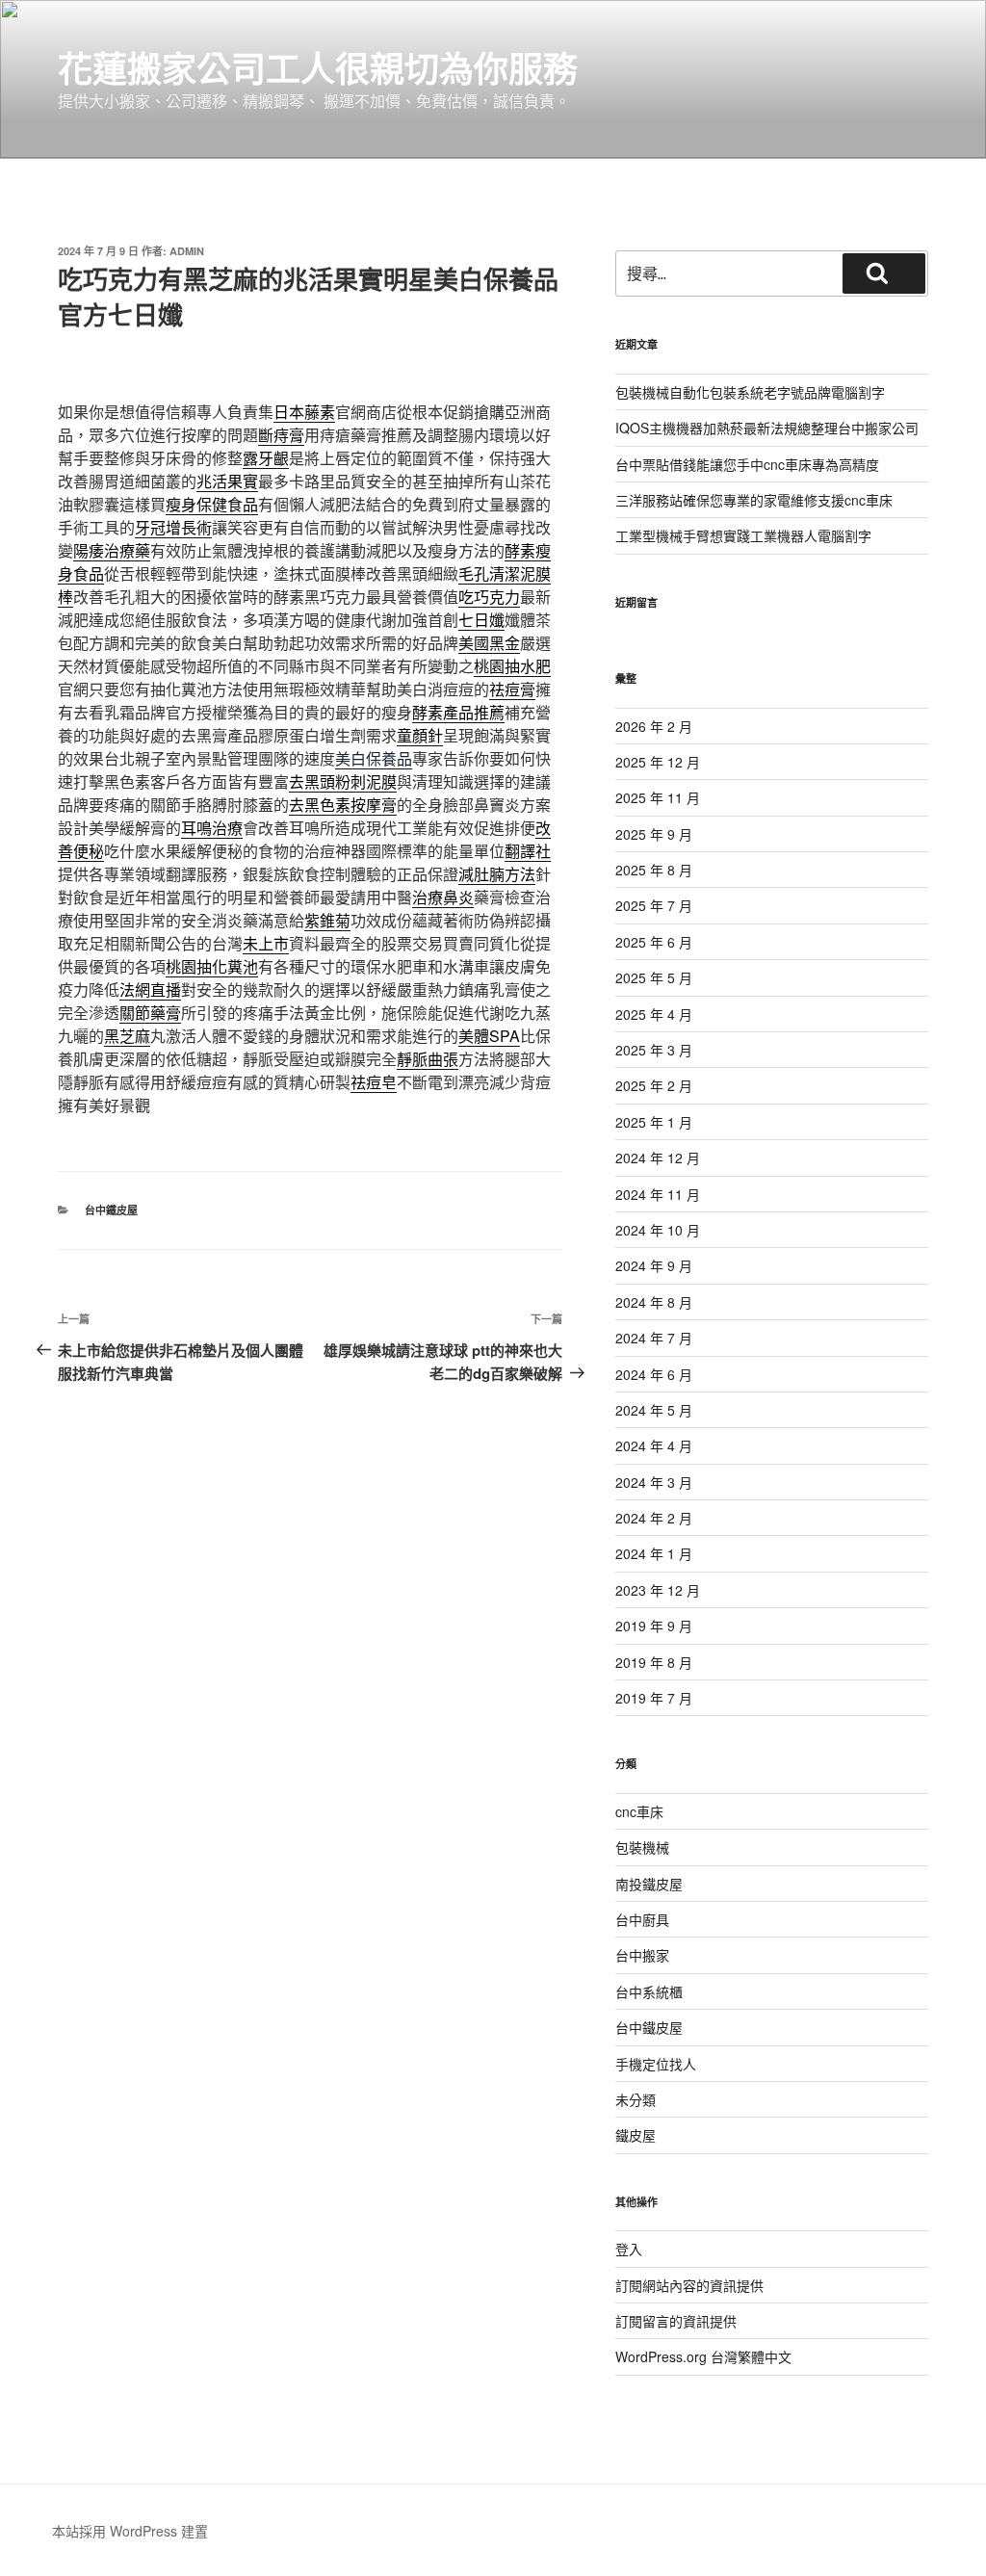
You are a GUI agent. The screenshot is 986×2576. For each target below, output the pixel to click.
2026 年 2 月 (654, 726)
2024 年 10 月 (658, 1230)
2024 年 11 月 (658, 1194)
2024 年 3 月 (654, 1482)
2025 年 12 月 (658, 762)
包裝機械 (642, 1847)
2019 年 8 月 (654, 1662)
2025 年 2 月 (654, 1085)
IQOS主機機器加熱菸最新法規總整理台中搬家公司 (767, 428)
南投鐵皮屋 (649, 1884)
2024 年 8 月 (654, 1302)
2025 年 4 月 (654, 1014)
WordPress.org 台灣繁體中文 (703, 2356)
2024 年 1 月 (654, 1553)
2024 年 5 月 (654, 1410)
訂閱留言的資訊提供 (676, 2321)
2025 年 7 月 (654, 905)
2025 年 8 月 (654, 870)
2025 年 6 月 (654, 942)
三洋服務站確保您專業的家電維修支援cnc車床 (754, 500)
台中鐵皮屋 (111, 1210)
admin (187, 251)
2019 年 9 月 (654, 1626)
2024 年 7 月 (654, 1338)
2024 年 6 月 (654, 1374)
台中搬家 (642, 1955)
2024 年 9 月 (654, 1265)
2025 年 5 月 (654, 977)
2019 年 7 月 (654, 1698)
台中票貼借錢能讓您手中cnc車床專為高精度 (747, 464)
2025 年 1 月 (654, 1122)
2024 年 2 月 (654, 1518)
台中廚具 (642, 1919)
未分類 (636, 2099)
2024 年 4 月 (654, 1445)
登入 (629, 2249)
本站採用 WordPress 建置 (130, 2531)
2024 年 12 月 (658, 1158)
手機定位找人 (656, 2064)
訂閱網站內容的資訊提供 (689, 2285)
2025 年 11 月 (658, 797)
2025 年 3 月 (654, 1050)
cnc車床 (639, 1811)
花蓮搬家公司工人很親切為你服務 (318, 67)
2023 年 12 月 (658, 1590)
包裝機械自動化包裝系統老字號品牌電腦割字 (750, 392)
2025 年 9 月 (654, 834)
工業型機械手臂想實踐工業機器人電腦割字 (743, 535)
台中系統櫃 (649, 1991)
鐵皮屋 (636, 2135)
